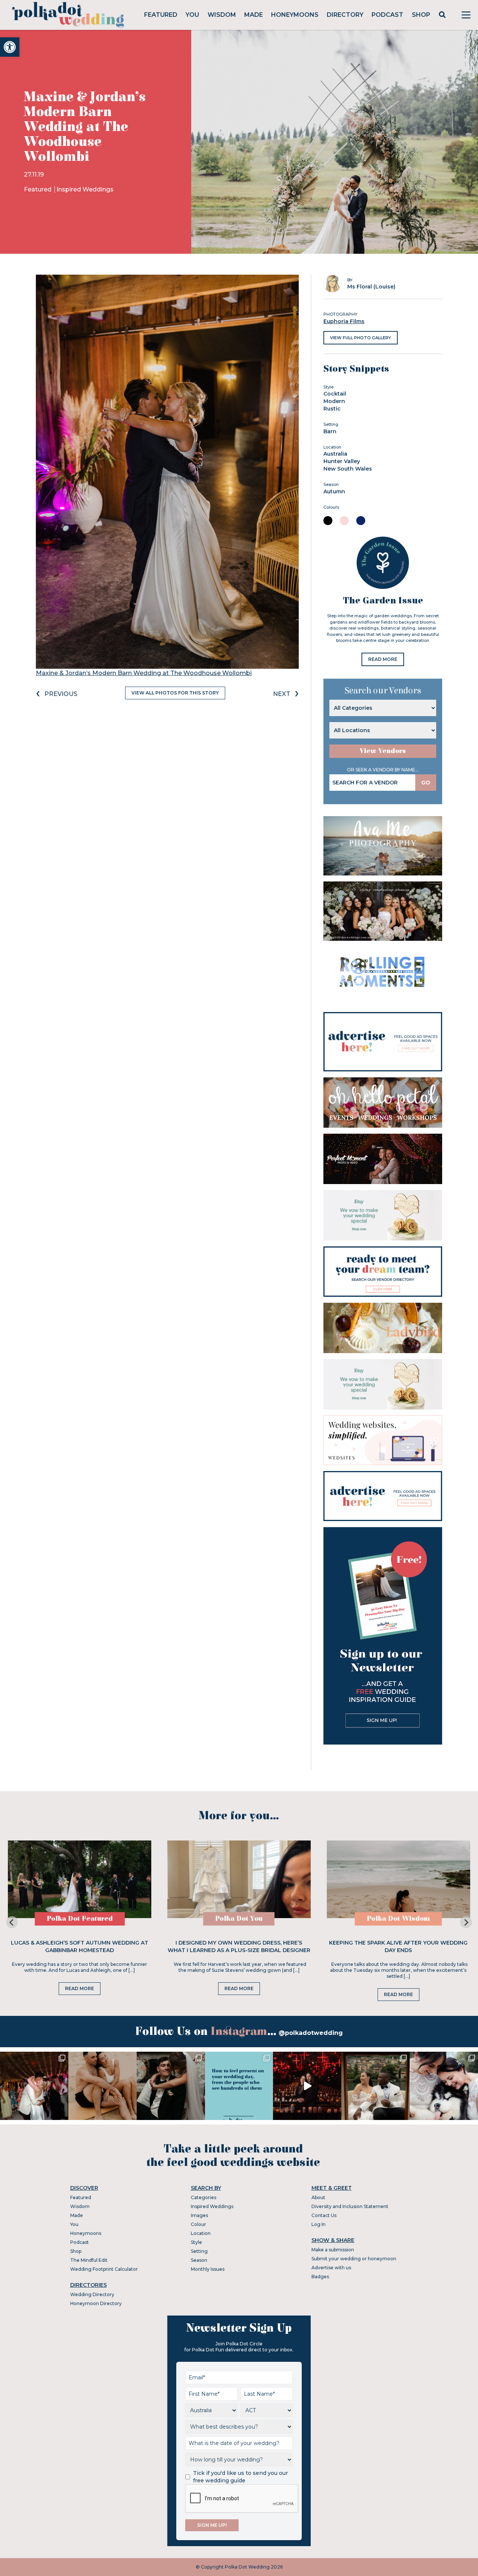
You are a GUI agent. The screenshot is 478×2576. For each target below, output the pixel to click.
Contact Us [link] (324, 2215)
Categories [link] (204, 2197)
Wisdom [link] (222, 15)
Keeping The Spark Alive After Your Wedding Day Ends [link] (398, 1946)
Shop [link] (421, 15)
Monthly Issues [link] (208, 2269)
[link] (10, 47)
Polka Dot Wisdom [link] (398, 1919)
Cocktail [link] (335, 394)
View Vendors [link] (383, 751)
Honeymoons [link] (295, 15)
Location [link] (201, 2233)
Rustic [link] (332, 409)
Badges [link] (320, 2277)
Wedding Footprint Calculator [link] (104, 2269)
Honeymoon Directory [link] (96, 2303)
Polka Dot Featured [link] (80, 1919)
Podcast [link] (387, 15)
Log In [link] (319, 2224)
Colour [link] (198, 2224)
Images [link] (199, 2215)
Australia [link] (335, 454)
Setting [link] (199, 2251)
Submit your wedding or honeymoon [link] (354, 2259)
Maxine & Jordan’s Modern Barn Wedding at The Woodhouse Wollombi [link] (144, 673)
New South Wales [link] (348, 469)
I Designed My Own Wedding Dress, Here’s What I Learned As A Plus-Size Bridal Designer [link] (239, 1946)
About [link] (318, 2197)
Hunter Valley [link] (342, 461)
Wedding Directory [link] (92, 2294)
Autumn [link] (334, 491)
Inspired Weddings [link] (85, 189)
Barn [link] (330, 431)
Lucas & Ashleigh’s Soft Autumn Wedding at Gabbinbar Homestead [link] (80, 1946)
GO (426, 783)
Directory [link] (345, 15)
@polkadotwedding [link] (311, 2033)
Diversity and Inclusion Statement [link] (350, 2206)
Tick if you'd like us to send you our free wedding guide (240, 2477)
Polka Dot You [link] (239, 1919)
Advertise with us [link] (331, 2268)
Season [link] (199, 2260)
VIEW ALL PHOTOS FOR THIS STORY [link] (175, 693)
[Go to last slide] (12, 1922)
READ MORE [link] (383, 659)
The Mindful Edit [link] (89, 2260)
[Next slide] (466, 1922)
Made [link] (254, 15)
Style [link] (196, 2242)
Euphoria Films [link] (344, 321)
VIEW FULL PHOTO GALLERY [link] (361, 338)
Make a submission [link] (333, 2250)
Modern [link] (334, 401)
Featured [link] (161, 15)
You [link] (192, 15)
